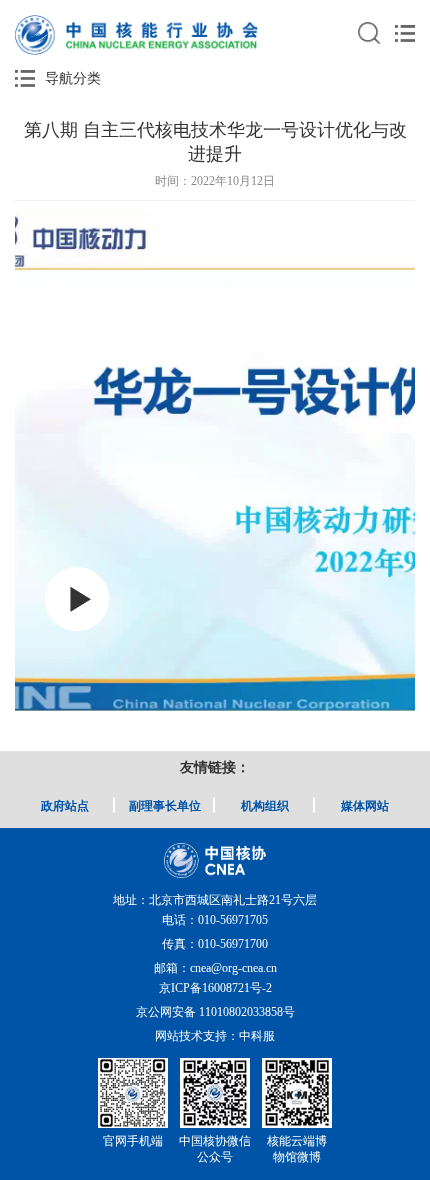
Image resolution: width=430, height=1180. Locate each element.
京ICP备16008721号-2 (215, 988)
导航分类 (73, 78)
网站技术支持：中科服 (215, 1036)
